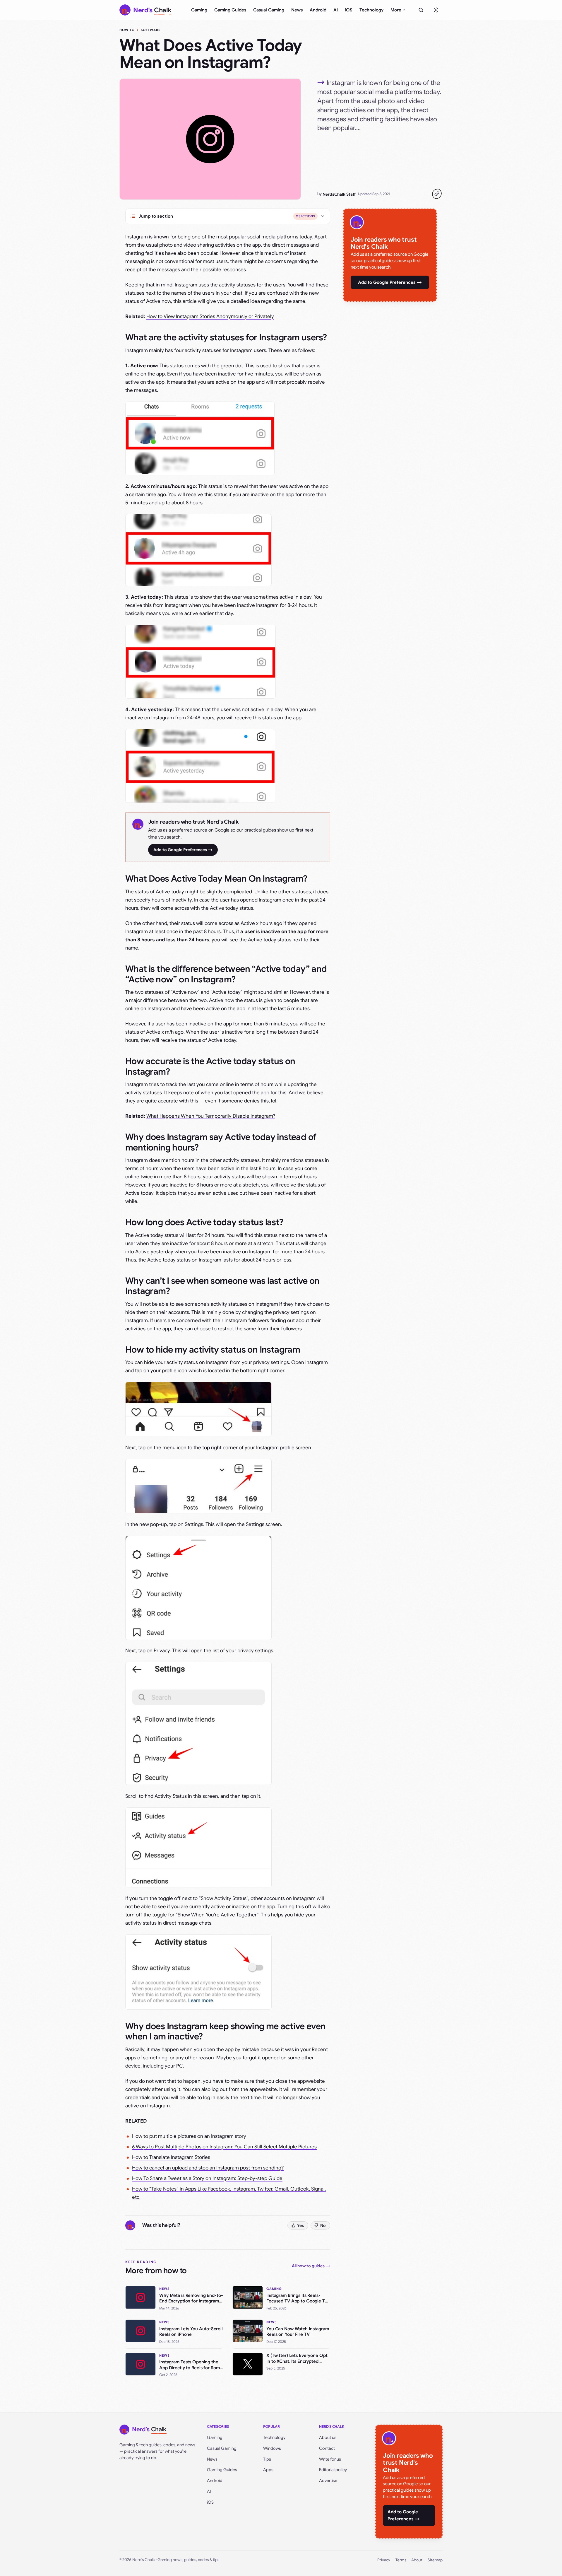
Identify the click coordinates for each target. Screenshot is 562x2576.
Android (318, 10)
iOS (349, 10)
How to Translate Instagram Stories (171, 2157)
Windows (272, 2448)
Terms (401, 2560)
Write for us (330, 2459)
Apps (268, 2470)
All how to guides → (311, 2266)
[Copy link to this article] (437, 194)
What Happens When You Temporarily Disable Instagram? (211, 1116)
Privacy (384, 2560)
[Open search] (421, 10)
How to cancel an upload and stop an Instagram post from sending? (208, 2168)
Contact (327, 2448)
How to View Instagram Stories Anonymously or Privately (210, 316)
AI (336, 10)
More (396, 10)
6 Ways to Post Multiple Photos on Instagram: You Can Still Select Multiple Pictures (224, 2147)
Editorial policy (333, 2470)
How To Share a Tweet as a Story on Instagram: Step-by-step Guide (207, 2178)
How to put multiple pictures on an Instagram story (189, 2136)
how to (127, 30)
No (323, 2225)
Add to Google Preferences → (183, 850)
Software (151, 30)
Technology (371, 10)
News (297, 10)
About (417, 2560)
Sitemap (435, 2560)
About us (328, 2437)
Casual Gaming (269, 10)
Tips (267, 2459)
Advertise (328, 2481)
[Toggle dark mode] (436, 10)
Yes (300, 2225)
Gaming (199, 10)
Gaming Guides (230, 10)
